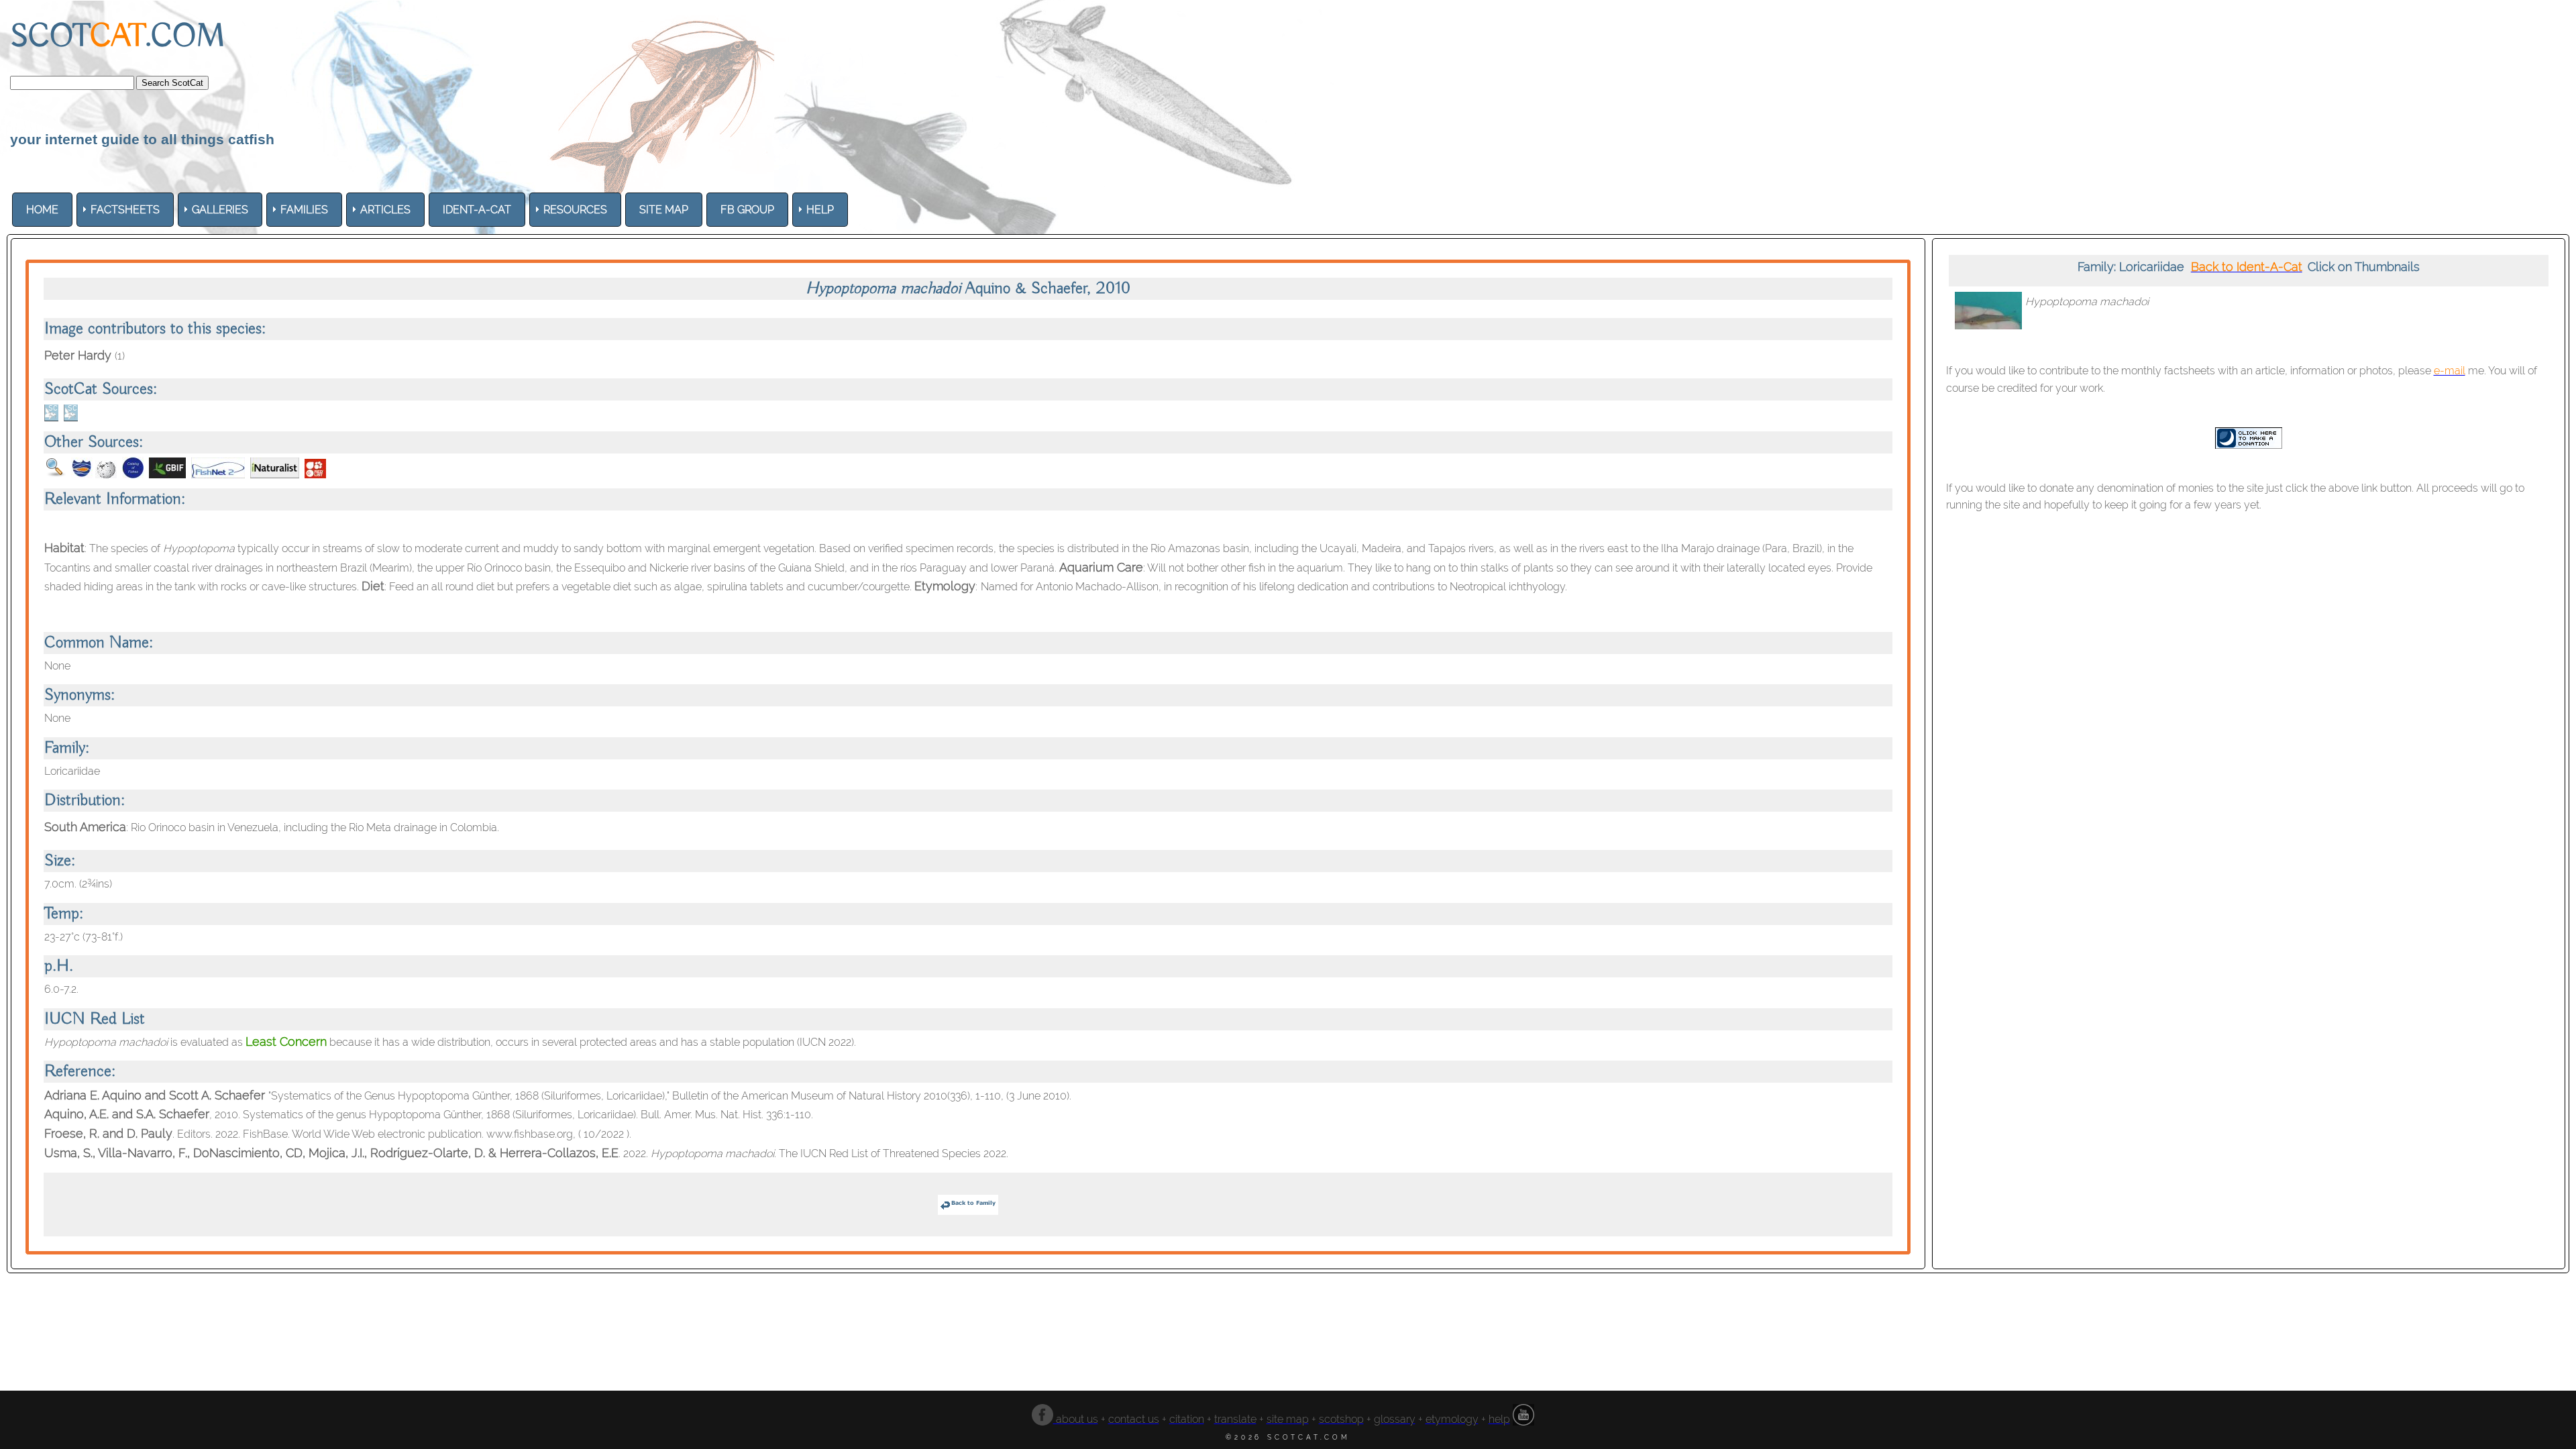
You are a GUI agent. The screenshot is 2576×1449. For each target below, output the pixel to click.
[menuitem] (42, 210)
